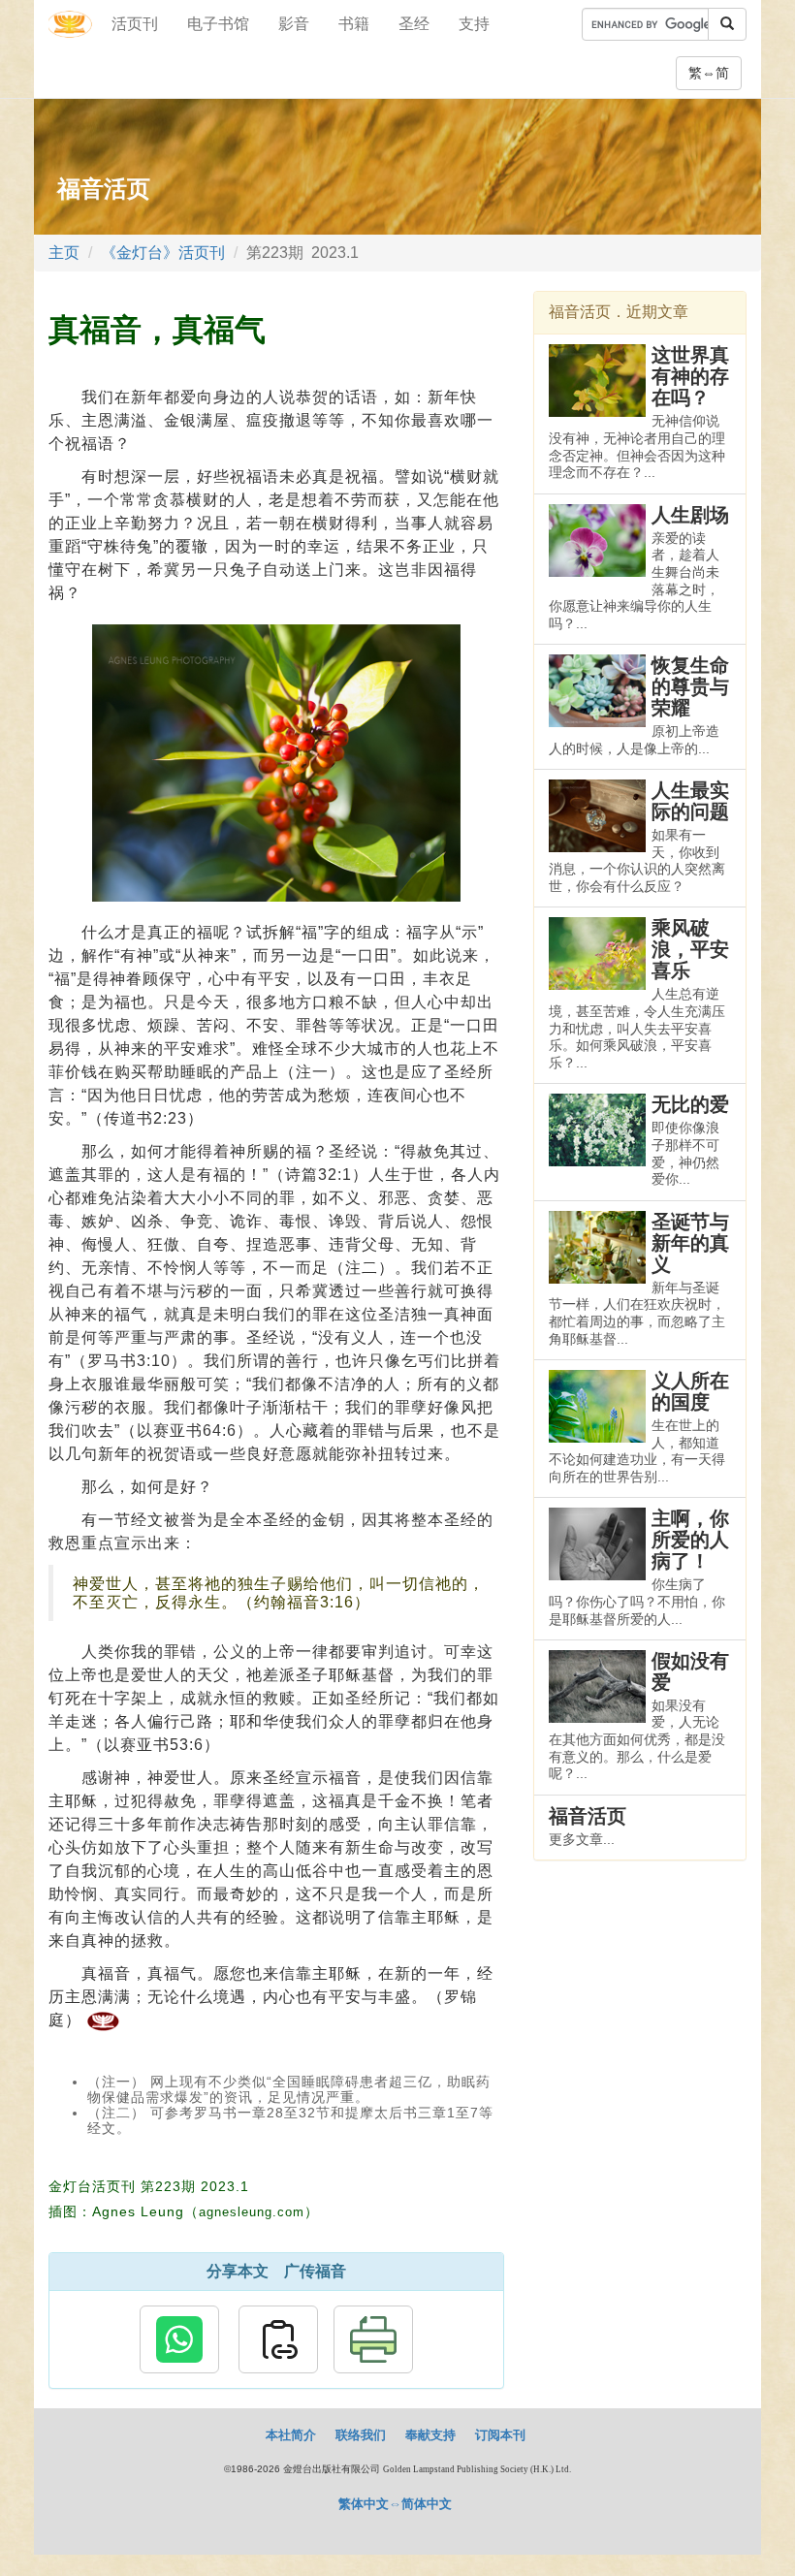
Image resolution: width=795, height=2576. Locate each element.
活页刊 (135, 24)
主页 (64, 253)
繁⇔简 (709, 73)
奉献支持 (430, 2435)
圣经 (414, 24)
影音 (294, 24)
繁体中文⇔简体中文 (395, 2504)
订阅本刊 (500, 2435)
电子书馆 (218, 24)
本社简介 (291, 2435)
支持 (474, 24)
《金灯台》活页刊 (163, 253)
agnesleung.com (252, 2212)
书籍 (354, 24)
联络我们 (361, 2435)
